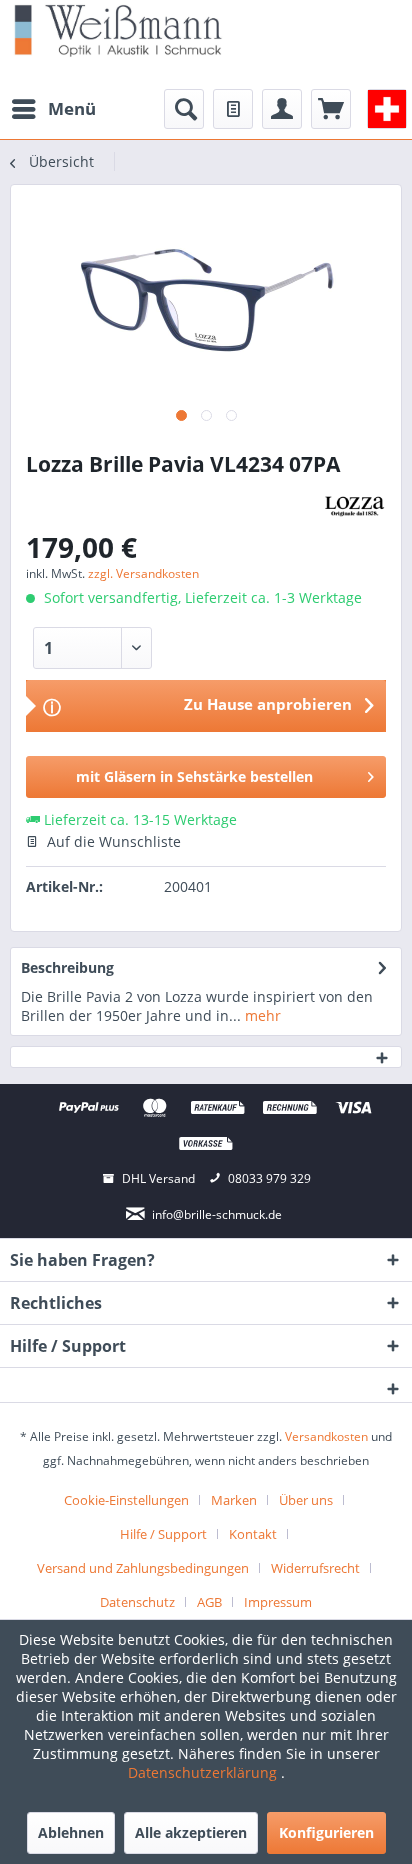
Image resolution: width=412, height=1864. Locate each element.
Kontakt (253, 1534)
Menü (72, 108)
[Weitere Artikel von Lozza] (354, 505)
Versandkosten (326, 1436)
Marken (234, 1500)
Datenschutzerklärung (204, 1772)
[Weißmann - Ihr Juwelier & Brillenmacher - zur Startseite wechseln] (118, 29)
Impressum (278, 1602)
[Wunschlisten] (233, 109)
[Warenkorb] (331, 109)
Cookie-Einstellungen (126, 1500)
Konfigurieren (326, 1832)
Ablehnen (71, 1832)
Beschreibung (67, 967)
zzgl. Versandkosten (143, 573)
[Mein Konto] (282, 109)
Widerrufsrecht (315, 1568)
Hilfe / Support (163, 1534)
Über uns (306, 1500)
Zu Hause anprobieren (268, 704)
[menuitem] (53, 109)
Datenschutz (137, 1602)
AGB (209, 1602)
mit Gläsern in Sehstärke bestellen (194, 776)
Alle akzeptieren (191, 1832)
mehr (261, 1015)
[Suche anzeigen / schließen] (184, 109)
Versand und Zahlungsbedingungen (143, 1568)
